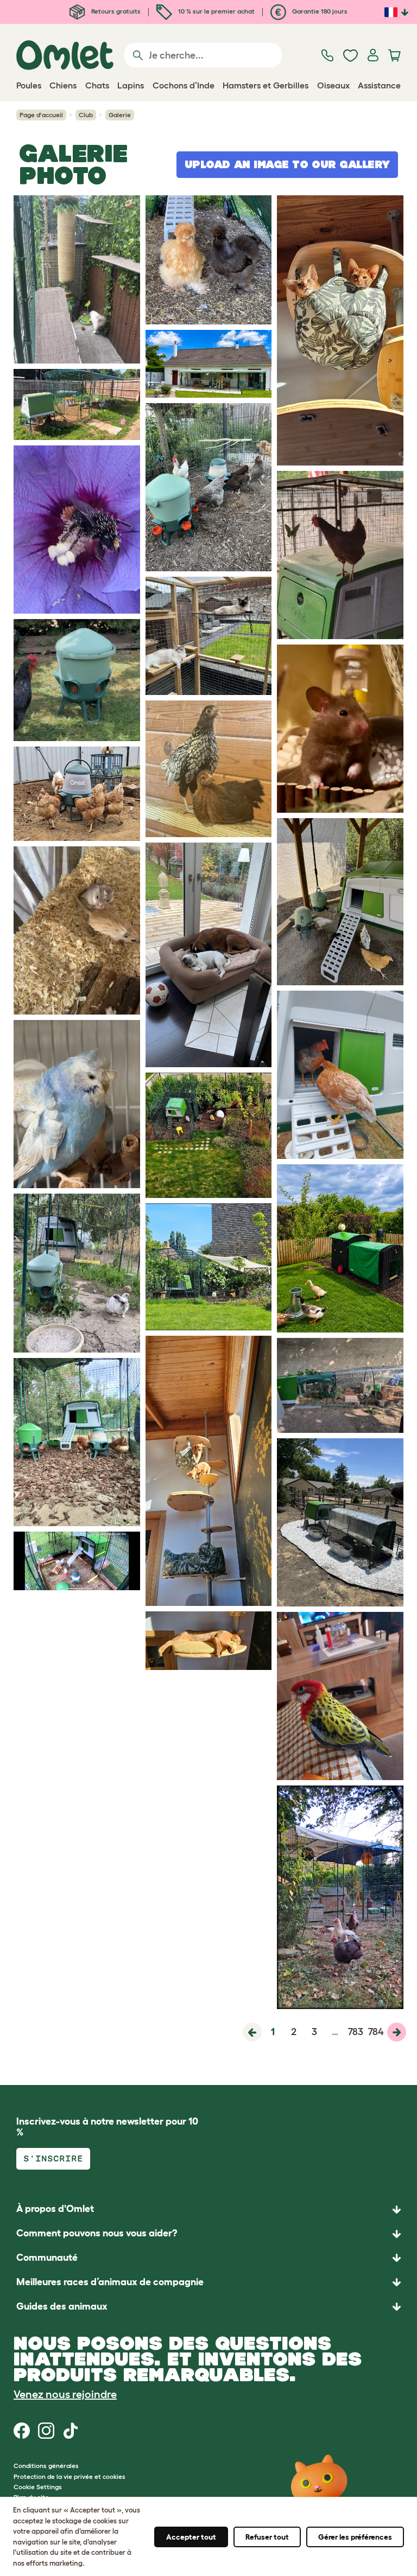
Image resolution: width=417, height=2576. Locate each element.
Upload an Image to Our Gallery (287, 164)
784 (376, 2032)
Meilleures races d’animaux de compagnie (110, 2282)
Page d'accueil (41, 115)
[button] (208, 2307)
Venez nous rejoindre (65, 2394)
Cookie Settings (38, 2487)
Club (86, 115)
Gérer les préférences (355, 2537)
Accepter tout (191, 2537)
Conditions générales (46, 2466)
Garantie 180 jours (319, 11)
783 (356, 2032)
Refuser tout (267, 2537)
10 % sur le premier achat (216, 11)
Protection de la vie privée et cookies (69, 2476)
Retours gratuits (115, 11)
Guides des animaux (62, 2306)
